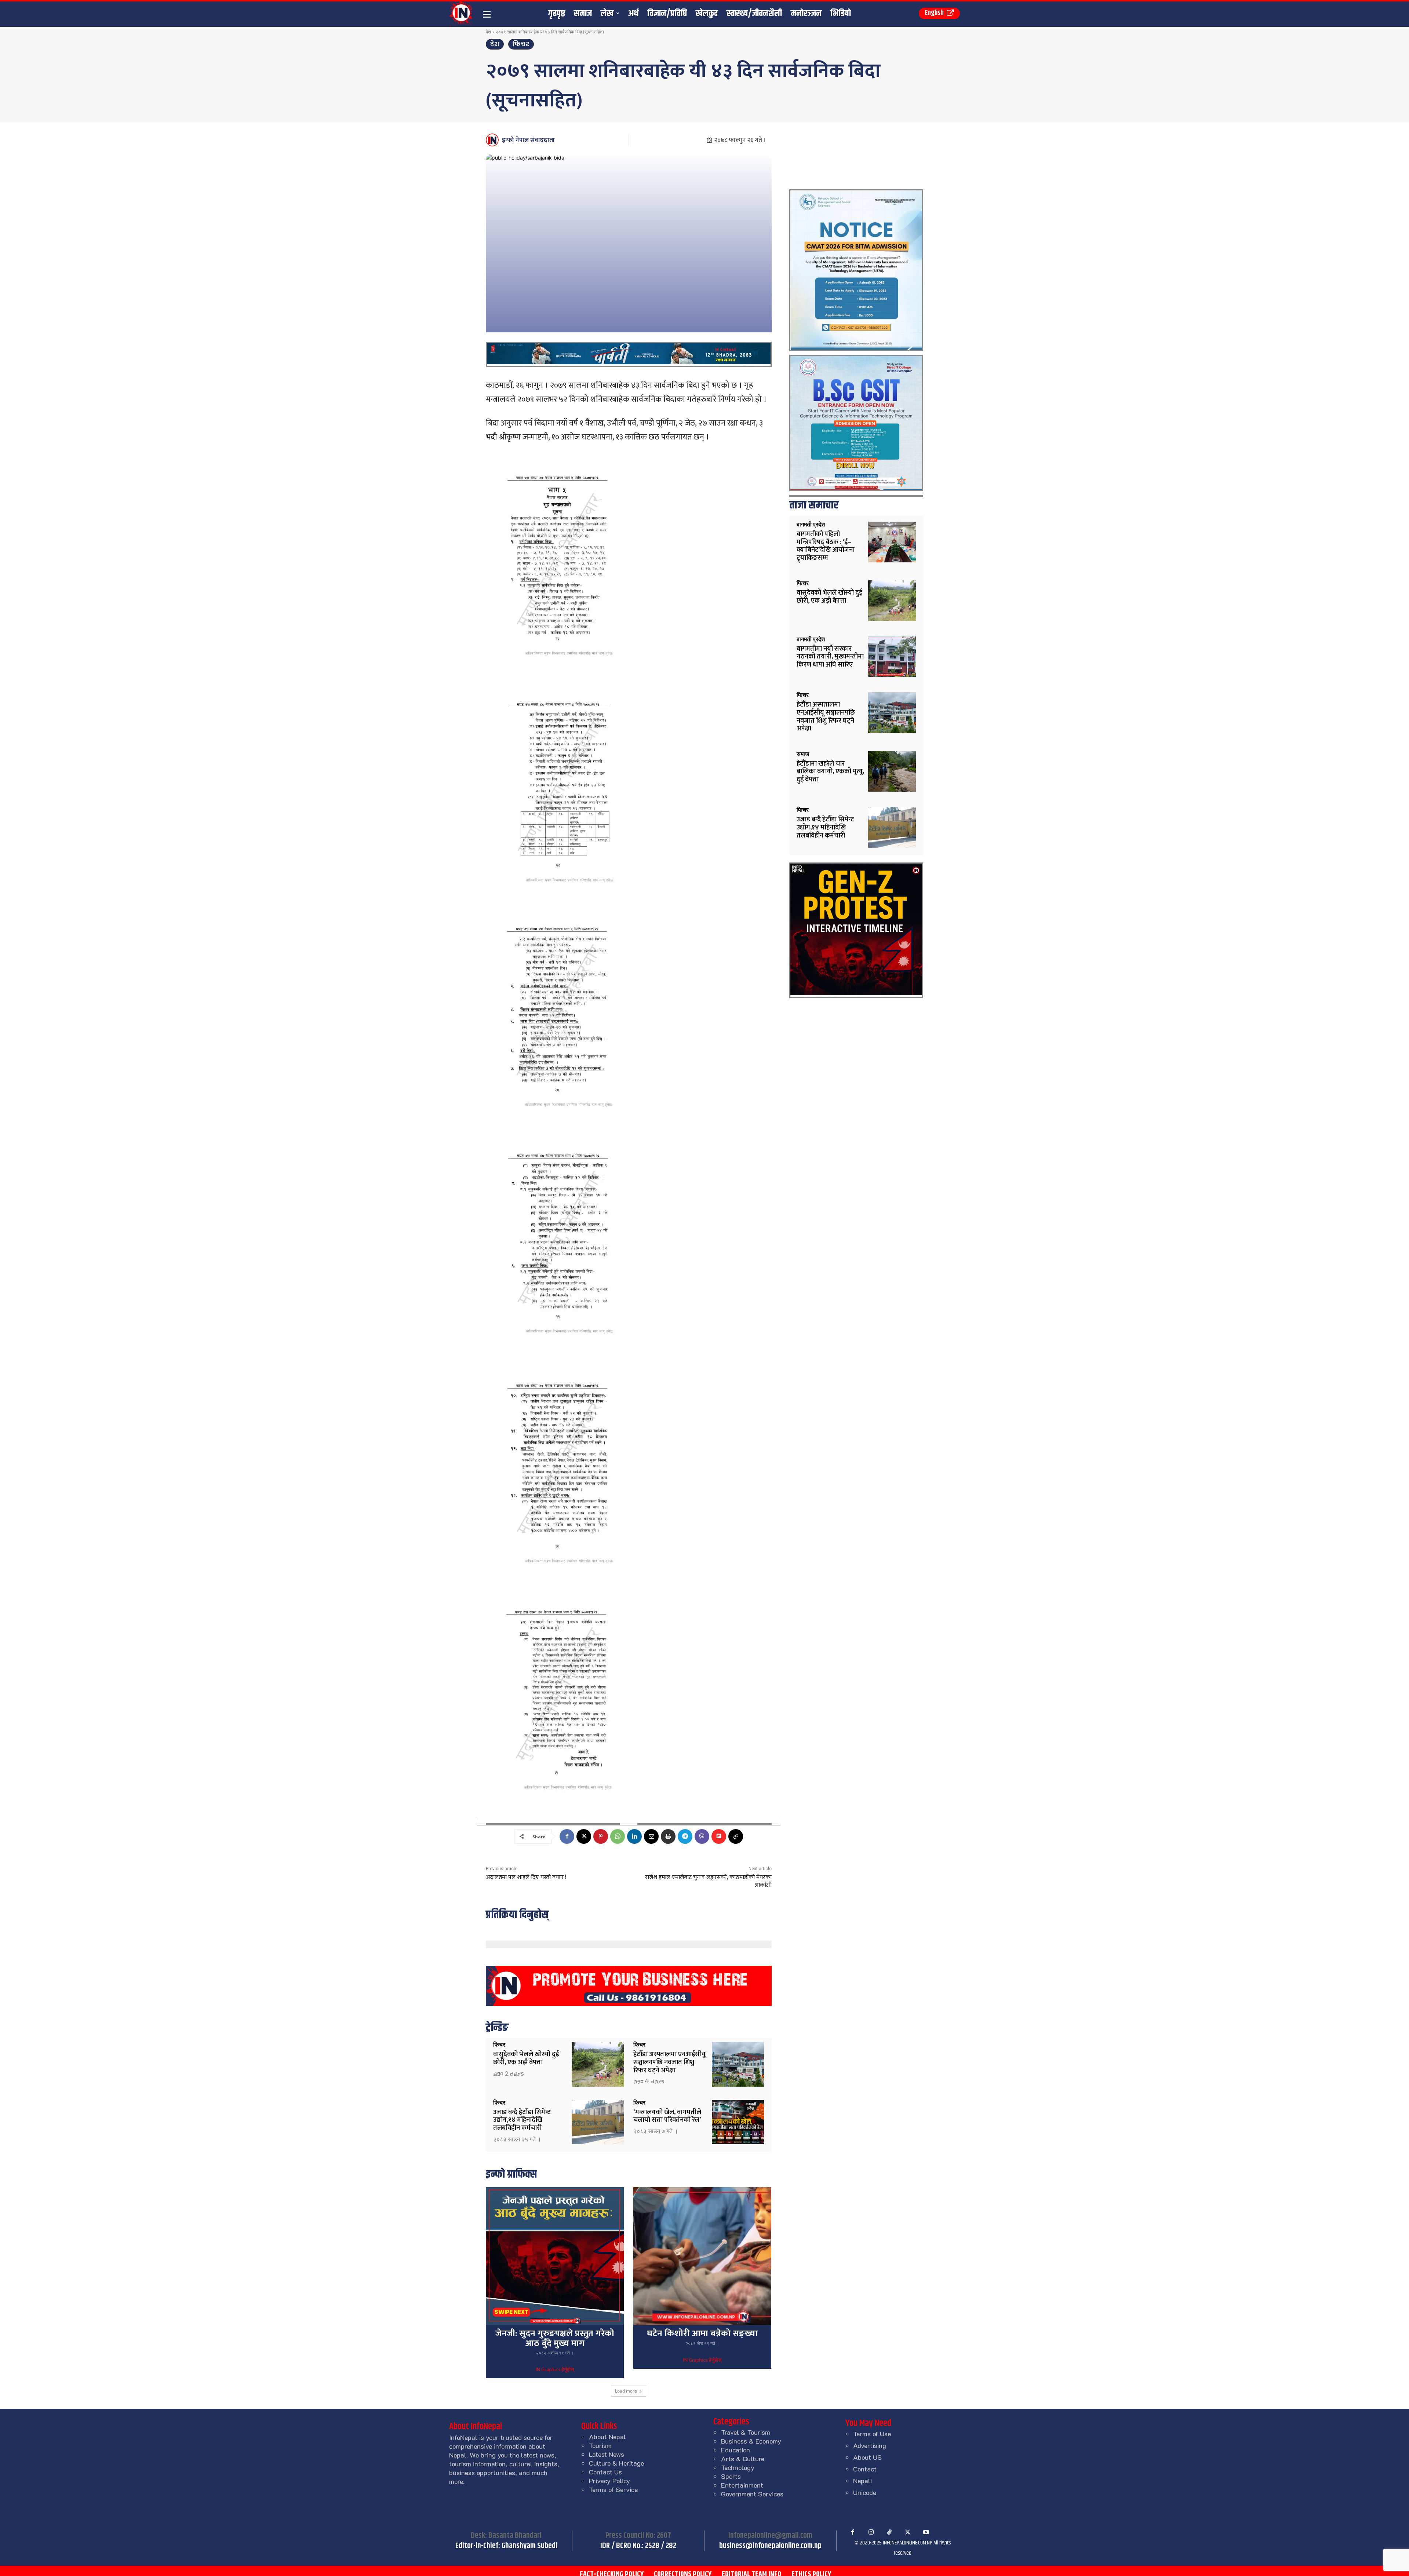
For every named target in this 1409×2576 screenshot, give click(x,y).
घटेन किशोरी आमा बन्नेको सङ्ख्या (702, 2334)
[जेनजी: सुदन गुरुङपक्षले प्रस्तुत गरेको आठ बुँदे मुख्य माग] (555, 2256)
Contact (865, 2469)
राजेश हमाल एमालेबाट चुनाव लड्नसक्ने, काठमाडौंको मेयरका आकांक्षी (708, 1881)
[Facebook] (567, 1836)
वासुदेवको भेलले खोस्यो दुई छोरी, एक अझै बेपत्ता (526, 2058)
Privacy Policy (609, 2481)
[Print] (668, 1836)
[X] (584, 1836)
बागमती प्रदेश (811, 525)
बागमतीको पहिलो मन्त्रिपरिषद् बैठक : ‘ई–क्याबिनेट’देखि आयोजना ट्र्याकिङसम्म (826, 546)
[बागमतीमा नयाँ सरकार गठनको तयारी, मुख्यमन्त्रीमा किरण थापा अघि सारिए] (892, 657)
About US (867, 2457)
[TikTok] (889, 2532)
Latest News (607, 2454)
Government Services (752, 2494)
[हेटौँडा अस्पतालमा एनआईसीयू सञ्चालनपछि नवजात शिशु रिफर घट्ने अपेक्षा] (738, 2064)
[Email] (651, 1836)
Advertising (870, 2445)
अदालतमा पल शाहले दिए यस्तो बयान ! (526, 1877)
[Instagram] (871, 2532)
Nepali (862, 2481)
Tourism (600, 2445)
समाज (803, 754)
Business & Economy (751, 2441)
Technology (738, 2467)
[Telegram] (685, 1836)
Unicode (865, 2492)
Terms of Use (872, 2434)
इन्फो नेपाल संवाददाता (528, 140)
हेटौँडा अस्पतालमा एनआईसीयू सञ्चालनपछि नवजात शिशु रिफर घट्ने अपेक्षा (669, 2062)
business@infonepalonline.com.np (770, 2546)
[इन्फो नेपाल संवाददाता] (493, 140)
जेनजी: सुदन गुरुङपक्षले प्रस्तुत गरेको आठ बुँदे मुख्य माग (555, 2338)
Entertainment (742, 2485)
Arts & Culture (743, 2459)
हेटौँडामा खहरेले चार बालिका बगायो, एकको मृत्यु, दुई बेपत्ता (830, 772)
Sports (731, 2476)
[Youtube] (926, 2532)
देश (488, 32)
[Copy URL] (736, 1836)
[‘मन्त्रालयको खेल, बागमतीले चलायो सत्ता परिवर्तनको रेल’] (738, 2122)
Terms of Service (613, 2489)
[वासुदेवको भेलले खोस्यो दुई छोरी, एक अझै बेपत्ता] (598, 2064)
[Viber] (702, 1836)
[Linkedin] (634, 1836)
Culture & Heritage (616, 2463)
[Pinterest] (601, 1836)
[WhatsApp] (618, 1836)
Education (736, 2450)
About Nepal (607, 2437)
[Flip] (719, 1836)
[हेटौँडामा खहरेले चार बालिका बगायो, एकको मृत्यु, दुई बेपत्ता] (892, 772)
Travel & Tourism (746, 2432)
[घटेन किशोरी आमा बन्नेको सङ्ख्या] (702, 2256)
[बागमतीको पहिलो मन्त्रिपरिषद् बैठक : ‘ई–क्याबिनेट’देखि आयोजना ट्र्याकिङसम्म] (892, 542)
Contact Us (605, 2472)
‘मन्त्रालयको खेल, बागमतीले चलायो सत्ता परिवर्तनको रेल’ (667, 2116)
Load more (626, 2391)
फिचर (521, 44)
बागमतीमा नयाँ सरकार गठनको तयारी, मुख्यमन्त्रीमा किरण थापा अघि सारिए (830, 657)
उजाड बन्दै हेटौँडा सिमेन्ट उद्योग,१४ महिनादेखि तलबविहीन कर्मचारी (522, 2120)
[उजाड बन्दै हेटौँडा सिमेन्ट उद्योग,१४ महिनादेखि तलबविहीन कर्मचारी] (598, 2122)
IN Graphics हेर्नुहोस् (555, 2370)
